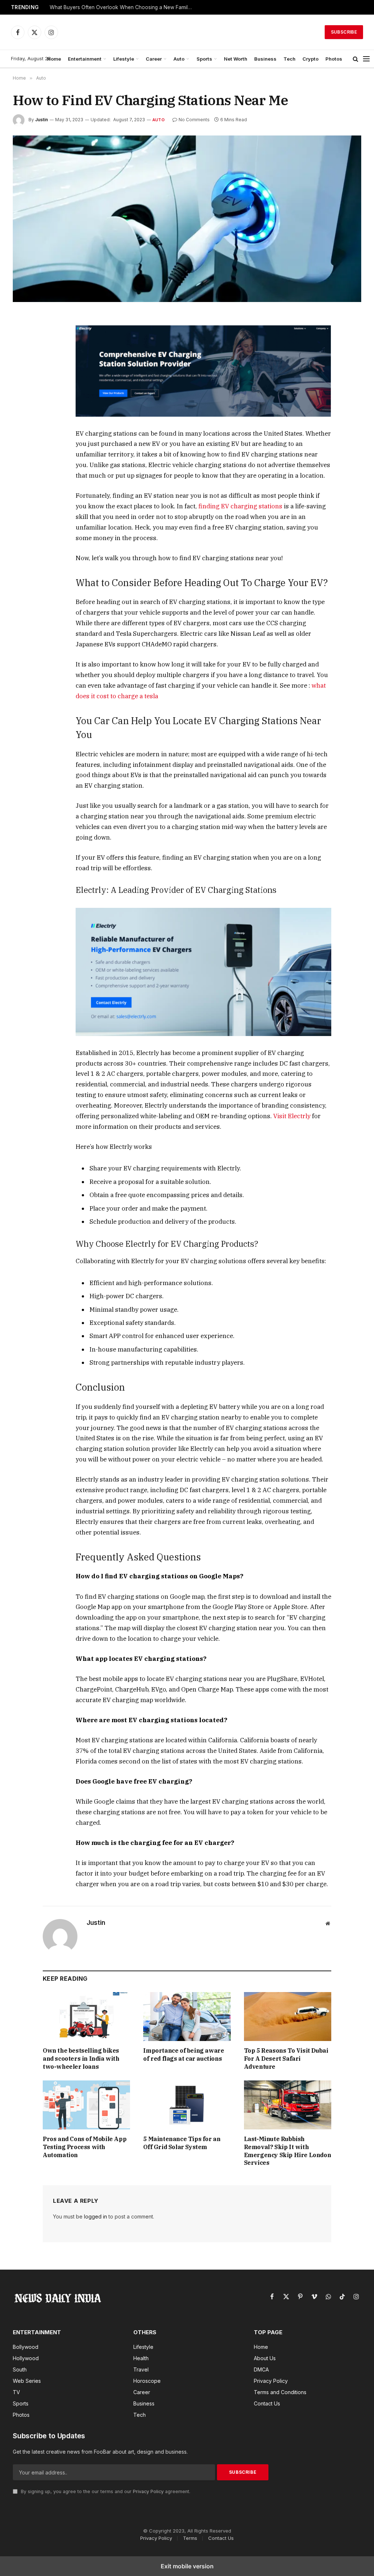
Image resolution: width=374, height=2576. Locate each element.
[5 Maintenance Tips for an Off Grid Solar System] (187, 2105)
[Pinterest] (20, 387)
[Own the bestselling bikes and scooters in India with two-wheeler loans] (86, 2017)
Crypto (310, 59)
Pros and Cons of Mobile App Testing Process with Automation (85, 2147)
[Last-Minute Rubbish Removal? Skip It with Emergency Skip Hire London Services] (288, 2105)
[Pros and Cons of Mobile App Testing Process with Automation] (86, 2105)
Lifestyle (124, 59)
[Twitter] (20, 354)
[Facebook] (20, 337)
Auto (179, 59)
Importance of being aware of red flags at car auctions (184, 2055)
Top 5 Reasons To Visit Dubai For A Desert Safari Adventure (286, 2059)
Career (154, 59)
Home (54, 59)
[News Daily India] (194, 32)
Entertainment (85, 59)
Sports (204, 59)
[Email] (20, 404)
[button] (356, 59)
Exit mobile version (187, 2566)
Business (265, 59)
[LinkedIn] (20, 371)
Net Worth (236, 59)
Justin (41, 120)
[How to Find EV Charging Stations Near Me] (187, 219)
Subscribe (344, 32)
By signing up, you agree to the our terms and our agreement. (105, 2491)
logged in (96, 2216)
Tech (289, 59)
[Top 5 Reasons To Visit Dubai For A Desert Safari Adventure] (288, 2017)
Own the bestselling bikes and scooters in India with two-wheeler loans (81, 2059)
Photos (334, 59)
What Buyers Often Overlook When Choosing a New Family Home (123, 7)
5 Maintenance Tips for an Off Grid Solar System (182, 2143)
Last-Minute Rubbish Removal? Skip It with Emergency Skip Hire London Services (288, 2151)
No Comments (194, 120)
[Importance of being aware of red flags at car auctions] (187, 2017)
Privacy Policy (148, 2491)
